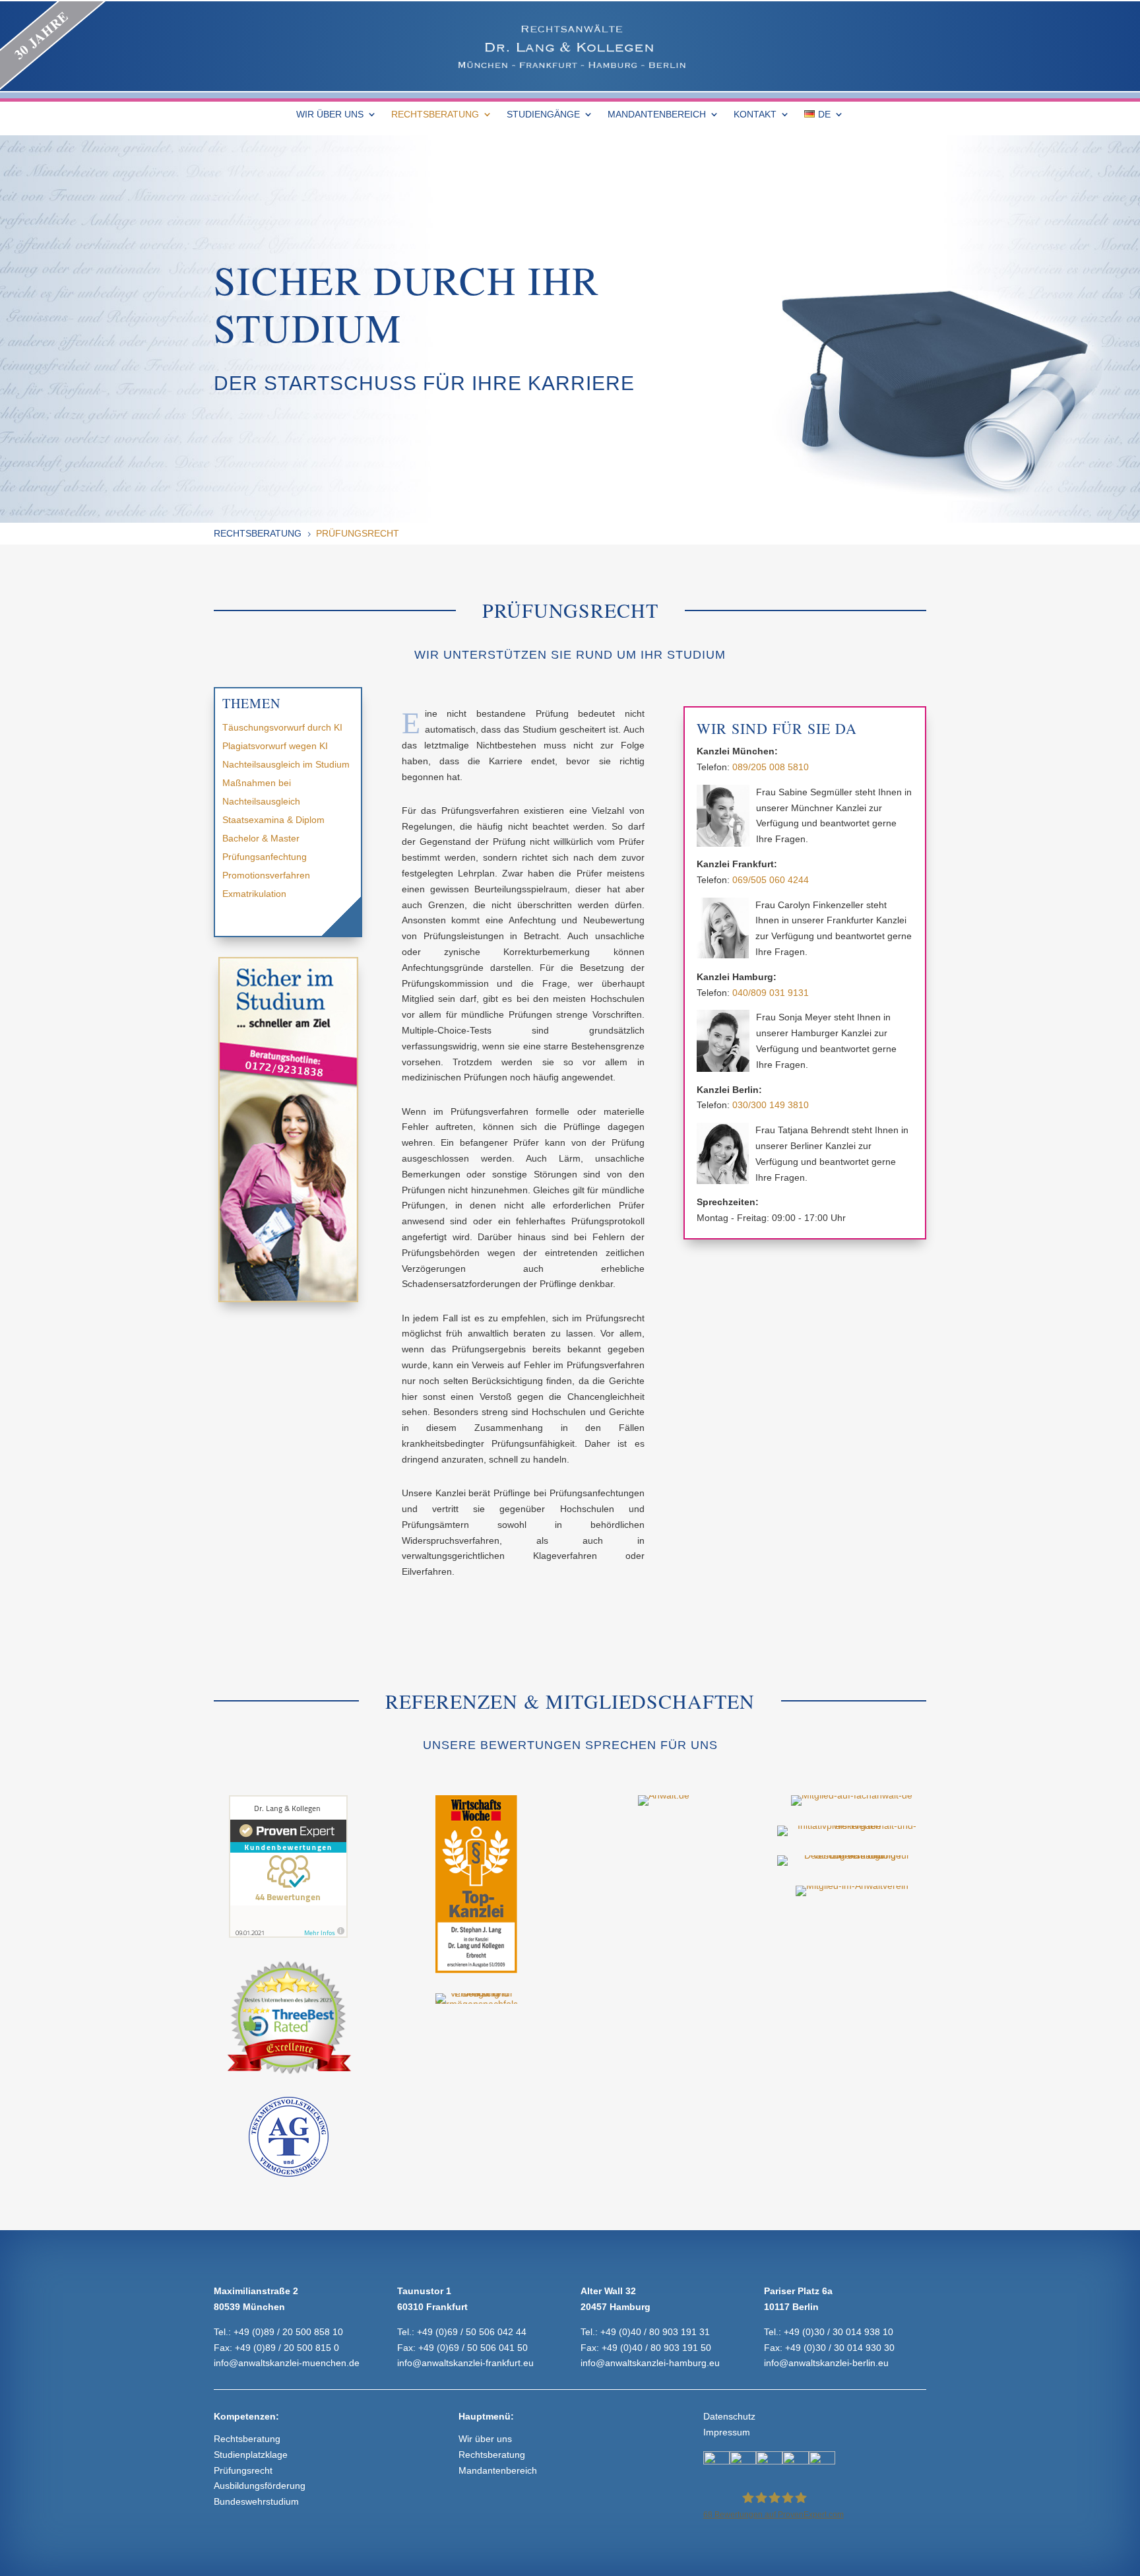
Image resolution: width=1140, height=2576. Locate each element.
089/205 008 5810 (771, 767)
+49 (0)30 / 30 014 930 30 (840, 2348)
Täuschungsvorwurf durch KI (282, 727)
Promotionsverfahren (266, 875)
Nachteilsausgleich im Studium (286, 764)
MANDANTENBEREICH (657, 115)
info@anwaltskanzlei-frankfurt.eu (465, 2363)
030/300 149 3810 (771, 1105)
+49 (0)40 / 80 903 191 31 (655, 2332)
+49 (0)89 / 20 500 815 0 (287, 2348)
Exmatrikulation (254, 894)
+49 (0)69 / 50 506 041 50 (473, 2348)
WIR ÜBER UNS (330, 115)
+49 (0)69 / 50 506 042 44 (472, 2332)
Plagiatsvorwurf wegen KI (275, 746)
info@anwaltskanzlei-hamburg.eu (650, 2363)
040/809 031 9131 (771, 993)
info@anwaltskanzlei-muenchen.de (287, 2363)
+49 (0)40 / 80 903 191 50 (656, 2348)
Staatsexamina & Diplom (273, 820)
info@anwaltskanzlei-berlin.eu (826, 2363)
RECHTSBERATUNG (435, 115)
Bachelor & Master (261, 838)
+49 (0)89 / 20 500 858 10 (288, 2332)
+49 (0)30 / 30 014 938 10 (839, 2332)
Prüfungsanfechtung (265, 857)
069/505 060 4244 (771, 880)
